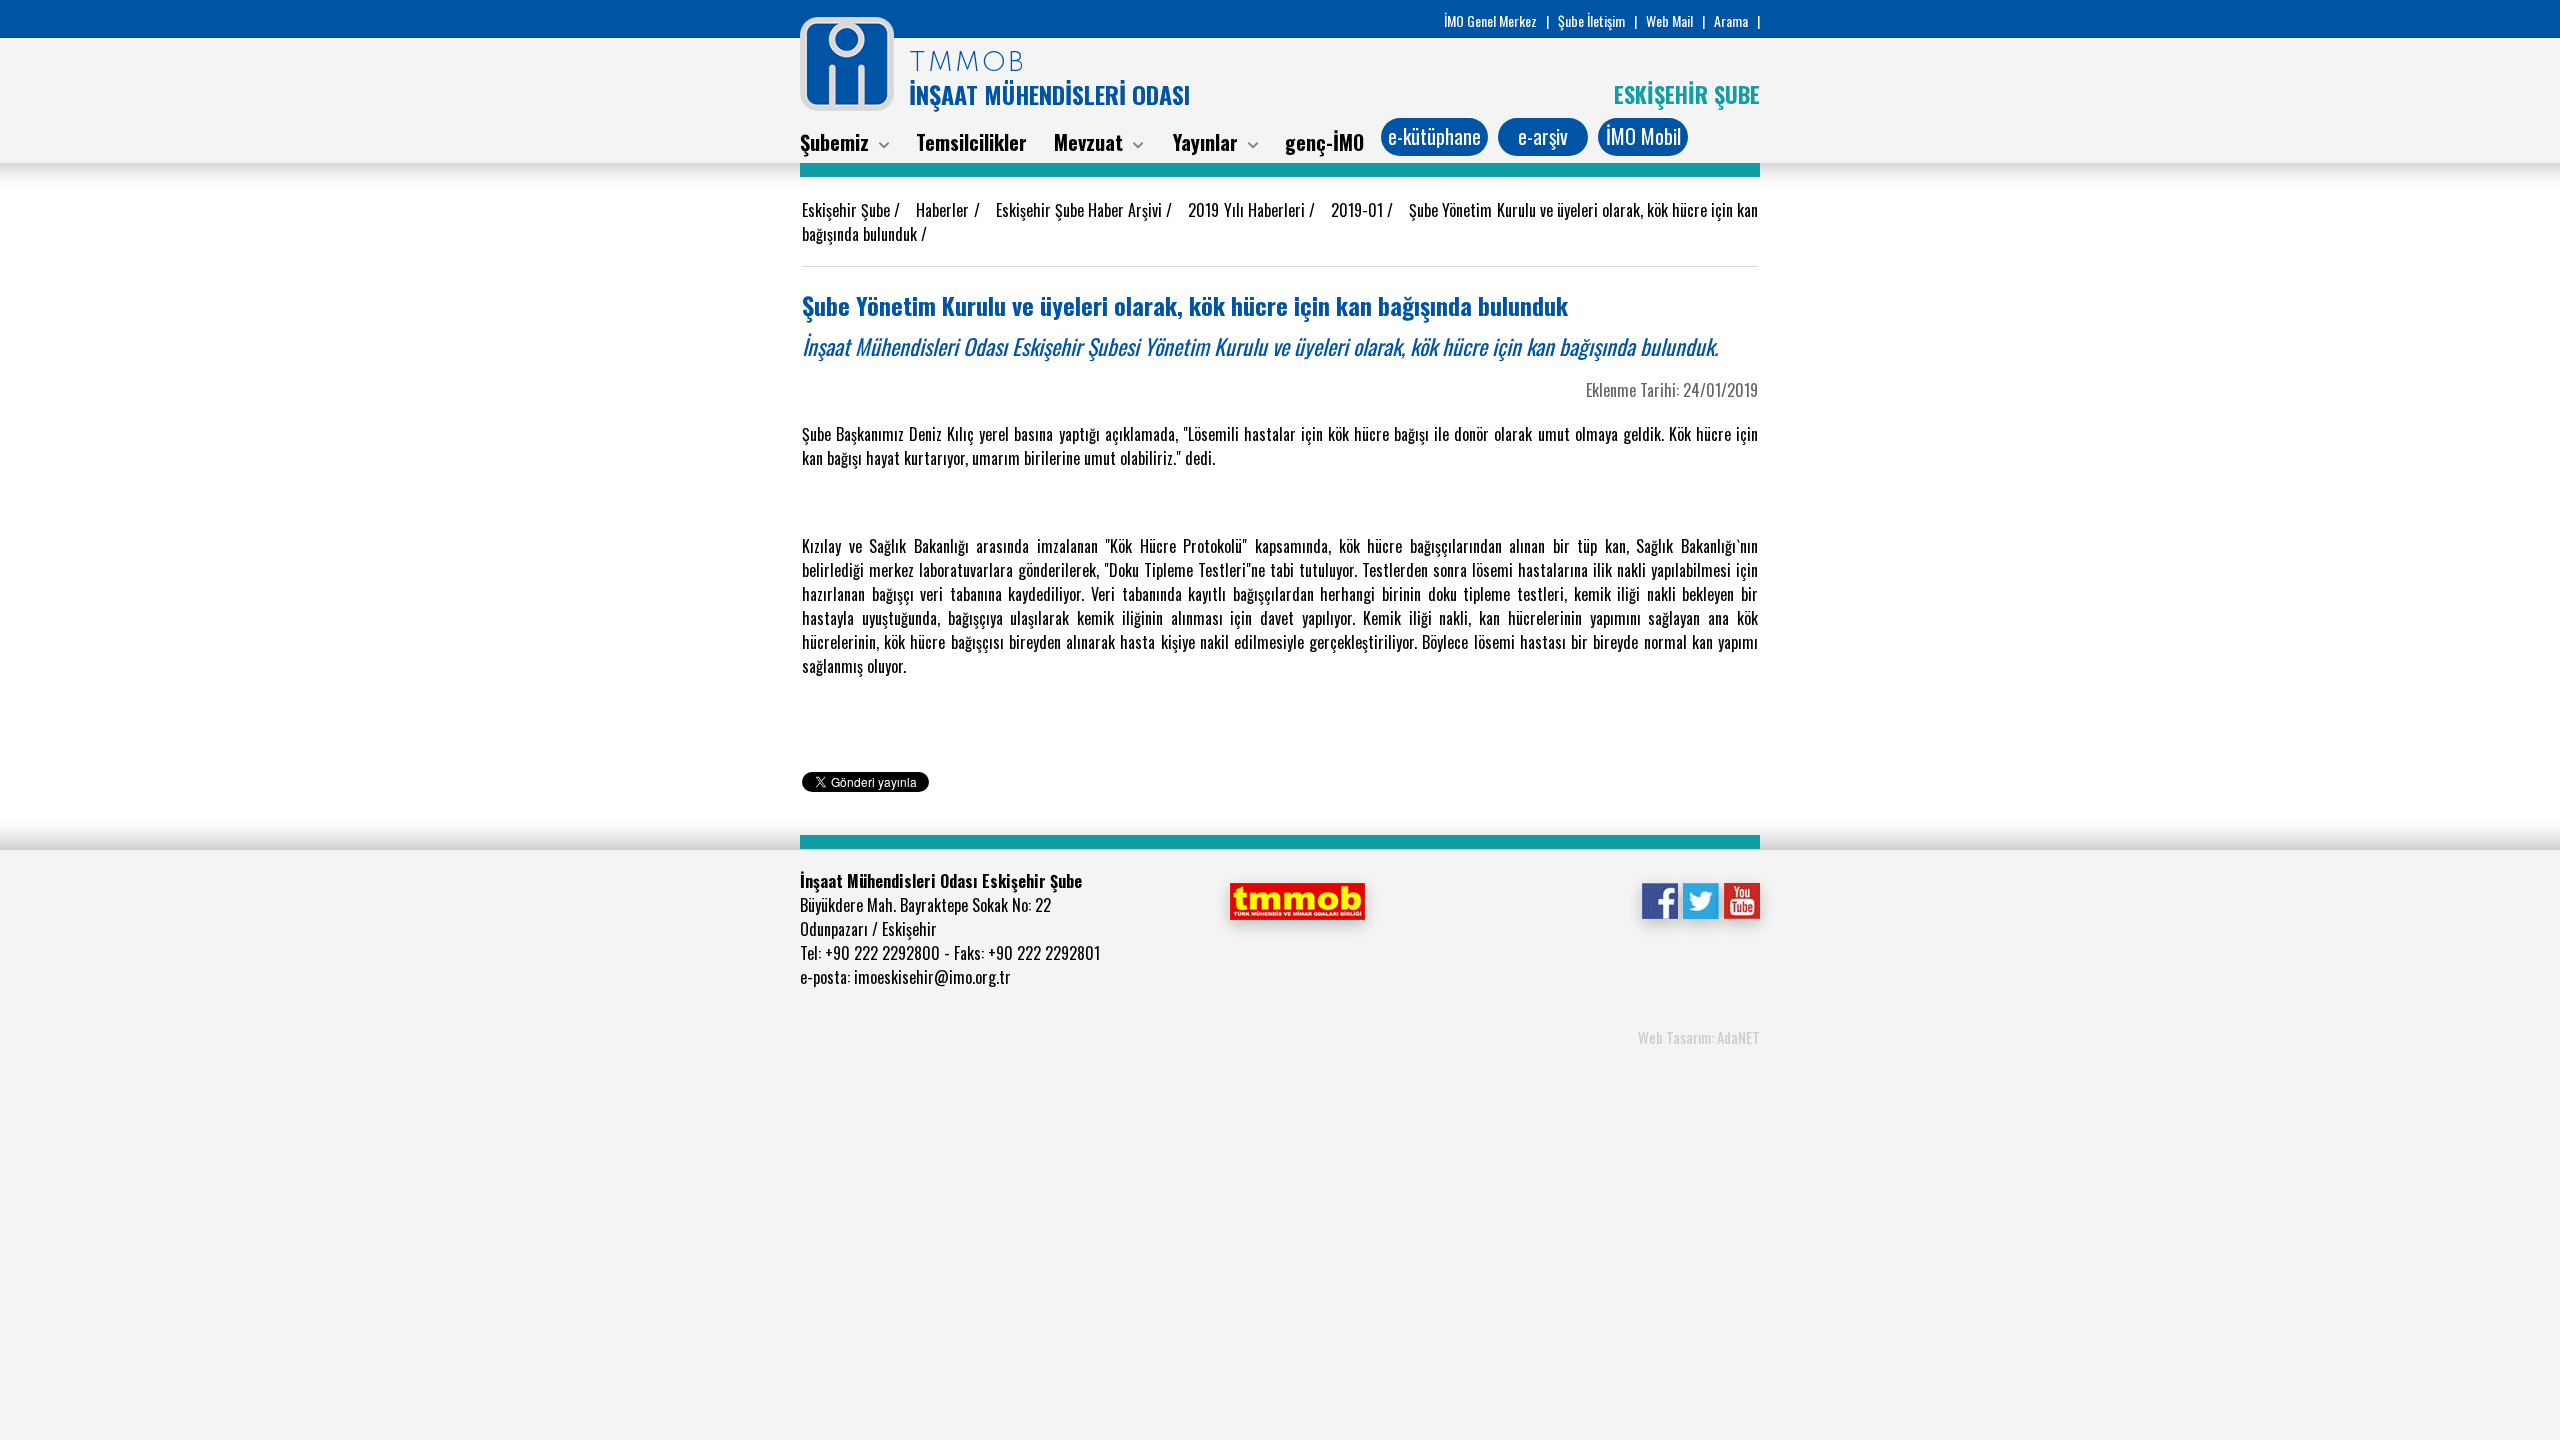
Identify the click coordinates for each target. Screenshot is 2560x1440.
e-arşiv (1543, 136)
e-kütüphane (1434, 136)
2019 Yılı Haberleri (1248, 210)
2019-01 (1359, 210)
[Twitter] (1700, 899)
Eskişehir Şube (848, 210)
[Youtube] (1741, 899)
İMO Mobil (1643, 136)
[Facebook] (1659, 899)
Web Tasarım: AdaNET (1699, 1037)
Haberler (944, 210)
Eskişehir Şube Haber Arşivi (1081, 210)
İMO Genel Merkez (1490, 20)
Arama (1731, 20)
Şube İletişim (1591, 20)
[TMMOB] (1297, 899)
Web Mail (1669, 20)
